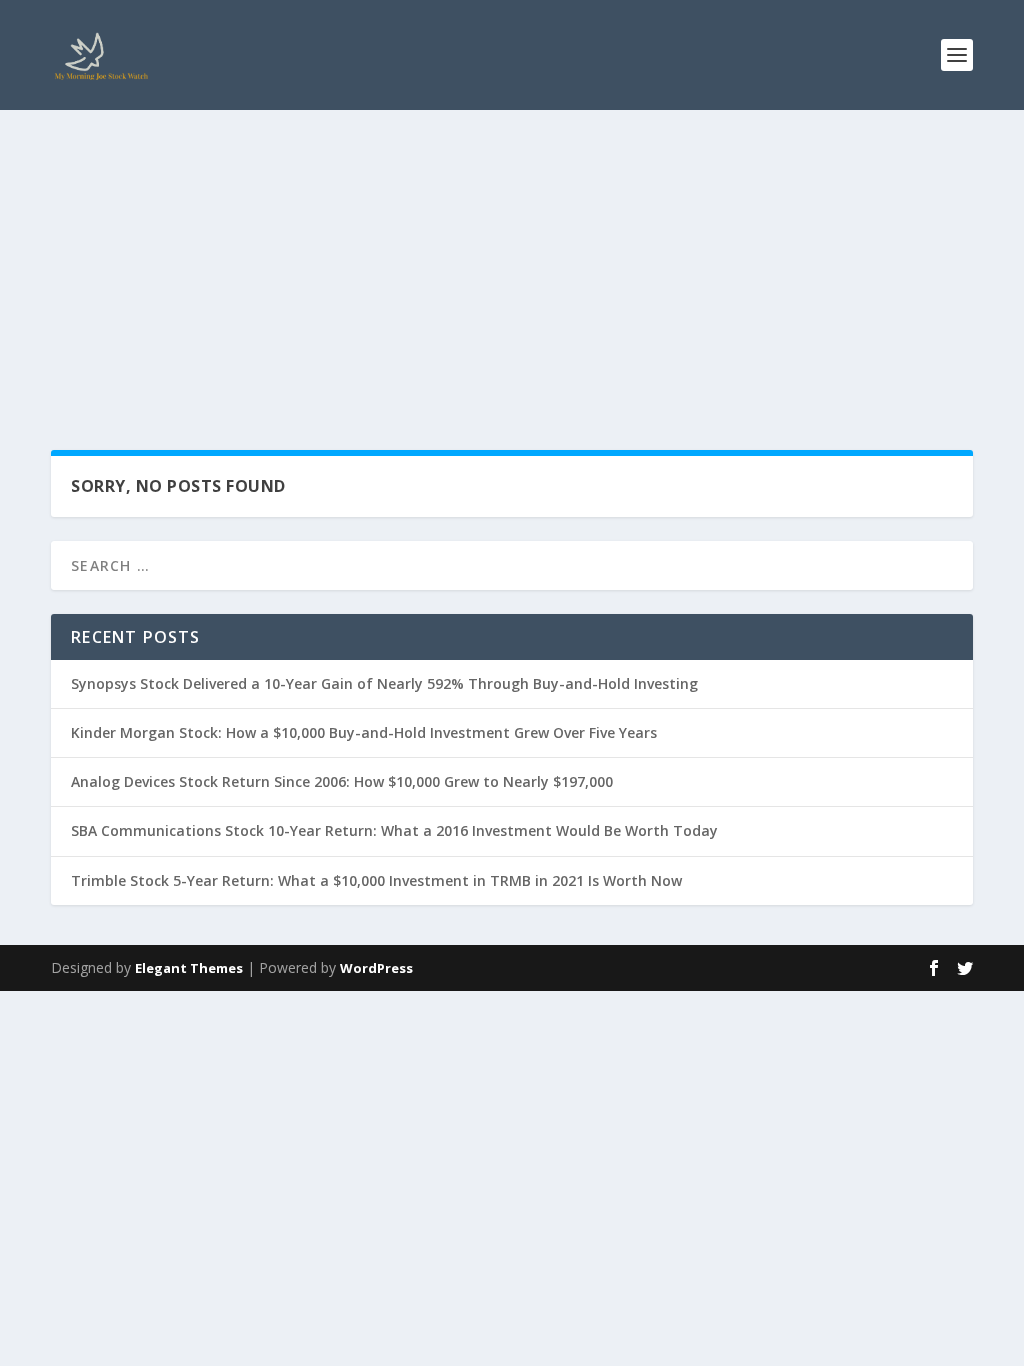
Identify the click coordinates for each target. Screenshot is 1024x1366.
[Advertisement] (512, 260)
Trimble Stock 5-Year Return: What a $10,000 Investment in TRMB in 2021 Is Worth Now (376, 880)
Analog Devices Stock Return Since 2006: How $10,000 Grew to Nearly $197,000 (342, 781)
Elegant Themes (189, 968)
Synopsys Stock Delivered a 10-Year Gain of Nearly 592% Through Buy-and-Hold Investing (384, 683)
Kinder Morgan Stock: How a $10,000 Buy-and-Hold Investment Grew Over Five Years (364, 732)
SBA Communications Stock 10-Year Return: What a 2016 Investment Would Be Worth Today (394, 830)
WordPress (376, 968)
